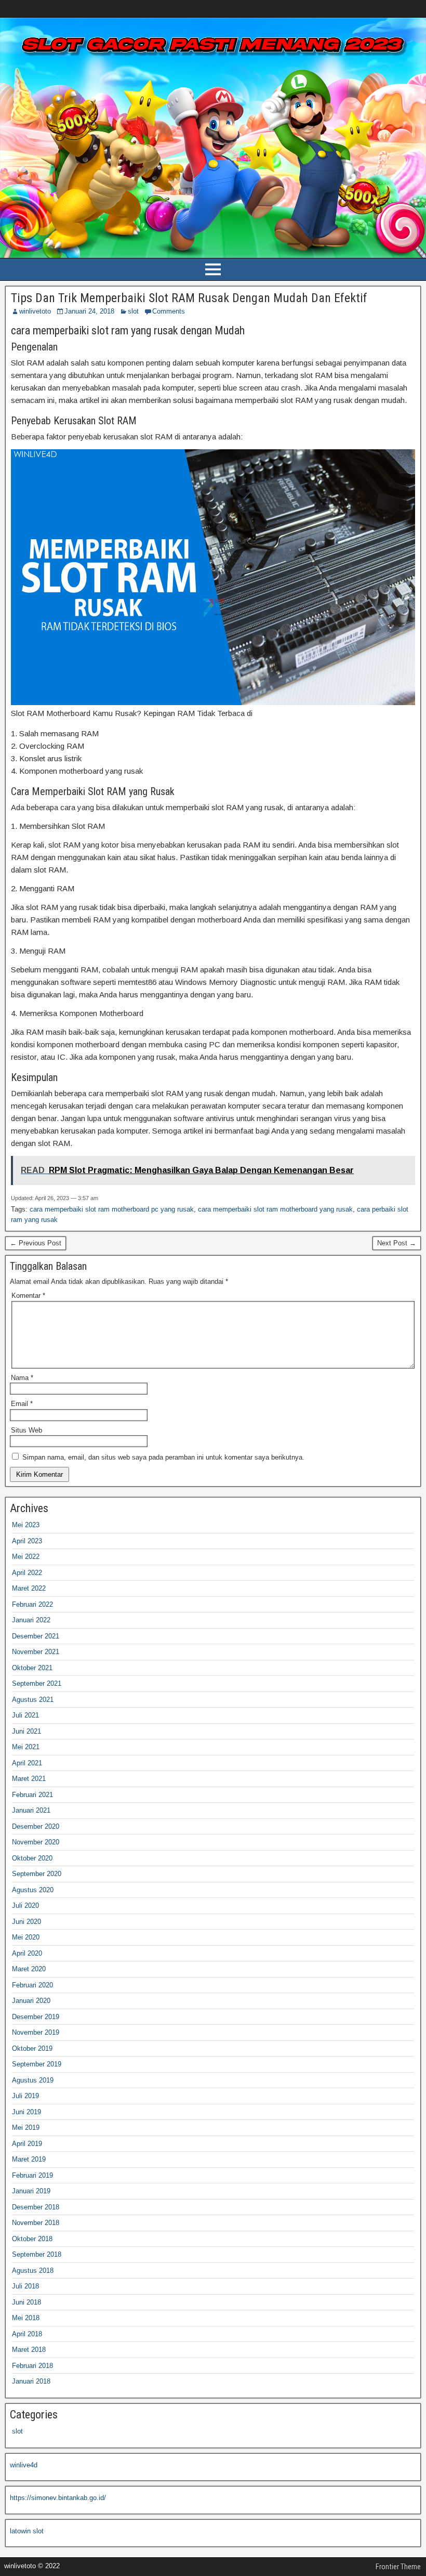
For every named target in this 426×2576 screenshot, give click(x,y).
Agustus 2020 (33, 1890)
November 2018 (36, 2223)
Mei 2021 (26, 1747)
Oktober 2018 (32, 2239)
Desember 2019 (36, 2017)
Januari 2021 (31, 1810)
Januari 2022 (31, 1620)
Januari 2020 (31, 2001)
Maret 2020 (29, 1969)
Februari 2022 (32, 1604)
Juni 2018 (26, 2302)
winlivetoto (35, 311)
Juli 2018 (25, 2286)
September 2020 (37, 1874)
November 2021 (36, 1652)
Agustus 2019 (33, 2080)
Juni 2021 (26, 1731)
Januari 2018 (31, 2381)
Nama (22, 1378)
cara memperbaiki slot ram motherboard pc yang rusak (112, 1209)
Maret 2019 (29, 2159)
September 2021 (37, 1683)
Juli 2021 (25, 1715)
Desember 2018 (36, 2207)
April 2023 (27, 1541)
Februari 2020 (32, 1985)
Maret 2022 (29, 1588)
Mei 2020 (26, 1937)
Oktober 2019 (32, 2048)
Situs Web (26, 1430)
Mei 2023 (26, 1525)
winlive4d (24, 2465)
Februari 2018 (32, 2366)
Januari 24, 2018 (89, 311)
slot (133, 311)
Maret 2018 (29, 2350)
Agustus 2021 (33, 1700)
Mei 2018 (26, 2318)
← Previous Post (36, 1243)
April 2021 (27, 1763)
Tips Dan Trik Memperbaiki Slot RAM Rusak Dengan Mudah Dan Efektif (189, 298)
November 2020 (36, 1842)
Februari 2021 (32, 1795)
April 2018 (27, 2334)
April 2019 (27, 2144)
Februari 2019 (32, 2175)
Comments (169, 311)
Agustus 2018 (33, 2271)
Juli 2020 (25, 1905)
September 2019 (37, 2064)
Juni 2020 (26, 1922)
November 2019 (36, 2032)
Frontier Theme (398, 2567)
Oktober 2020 (32, 1858)
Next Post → (397, 1243)
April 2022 (27, 1573)
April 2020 (27, 1953)
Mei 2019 (26, 2128)
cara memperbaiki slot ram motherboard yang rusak (275, 1209)
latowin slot (27, 2531)
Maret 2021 (29, 1779)
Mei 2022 (26, 1557)
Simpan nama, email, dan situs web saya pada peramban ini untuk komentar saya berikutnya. (163, 1457)
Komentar (28, 1296)
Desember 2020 (36, 1826)
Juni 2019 (26, 2112)
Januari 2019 (31, 2191)
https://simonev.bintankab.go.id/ (58, 2498)
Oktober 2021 (32, 1668)
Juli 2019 (25, 2096)
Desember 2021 (36, 1636)
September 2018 (37, 2254)
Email (22, 1404)
